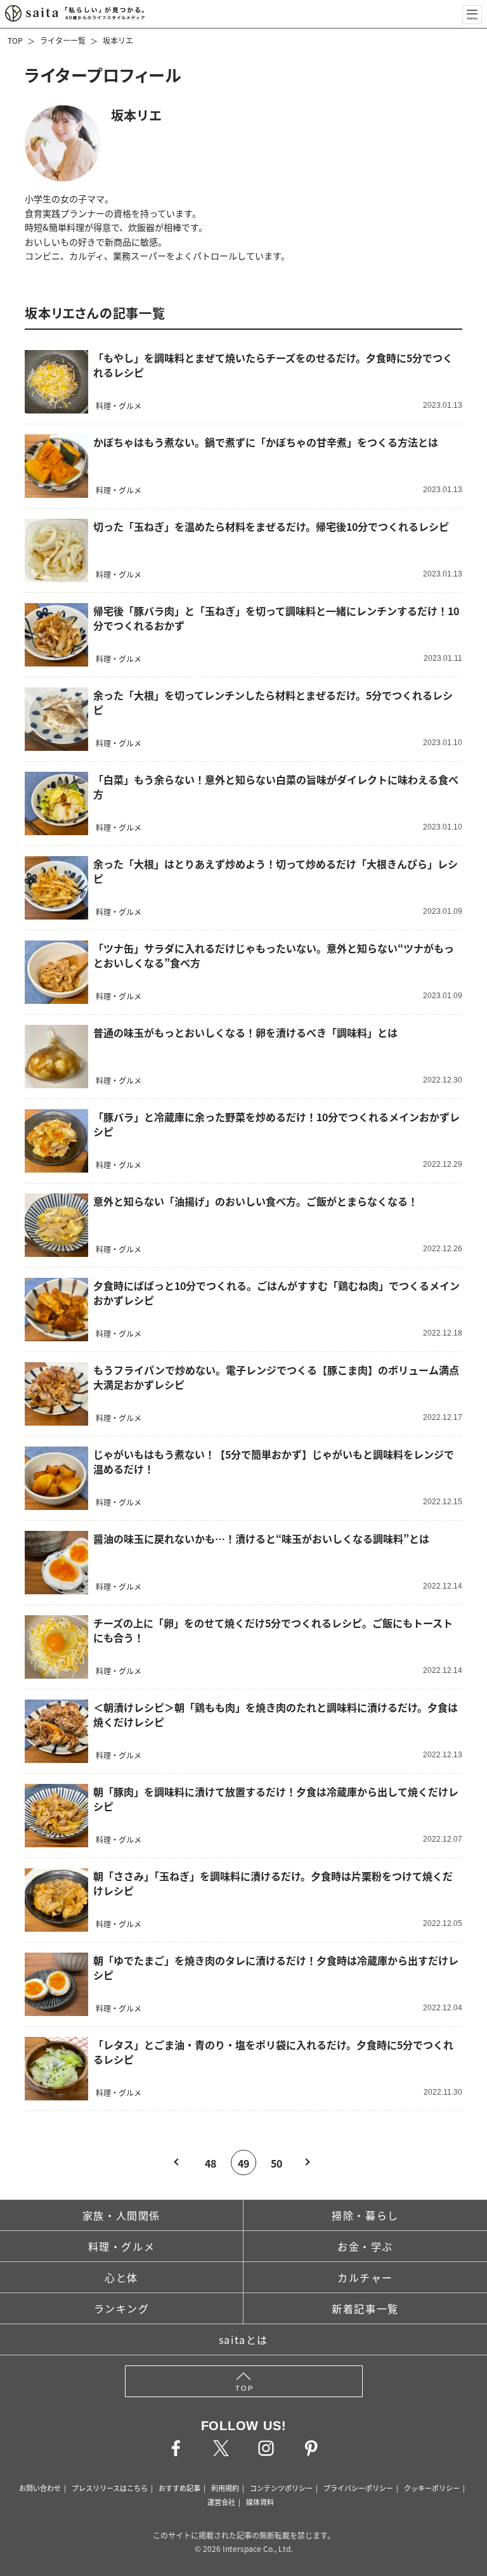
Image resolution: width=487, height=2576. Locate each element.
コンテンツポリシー (281, 2488)
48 (211, 2163)
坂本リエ (118, 40)
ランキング (122, 2308)
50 (276, 2163)
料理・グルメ (122, 2246)
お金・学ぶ (365, 2246)
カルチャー (365, 2277)
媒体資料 (260, 2502)
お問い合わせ (40, 2488)
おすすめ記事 (179, 2488)
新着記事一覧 (365, 2308)
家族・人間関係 (121, 2215)
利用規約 (225, 2488)
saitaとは (243, 2339)
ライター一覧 (63, 40)
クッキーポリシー (432, 2488)
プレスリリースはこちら (110, 2488)
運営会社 (221, 2502)
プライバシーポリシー (358, 2488)
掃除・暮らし (365, 2215)
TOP (15, 40)
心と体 (121, 2277)
